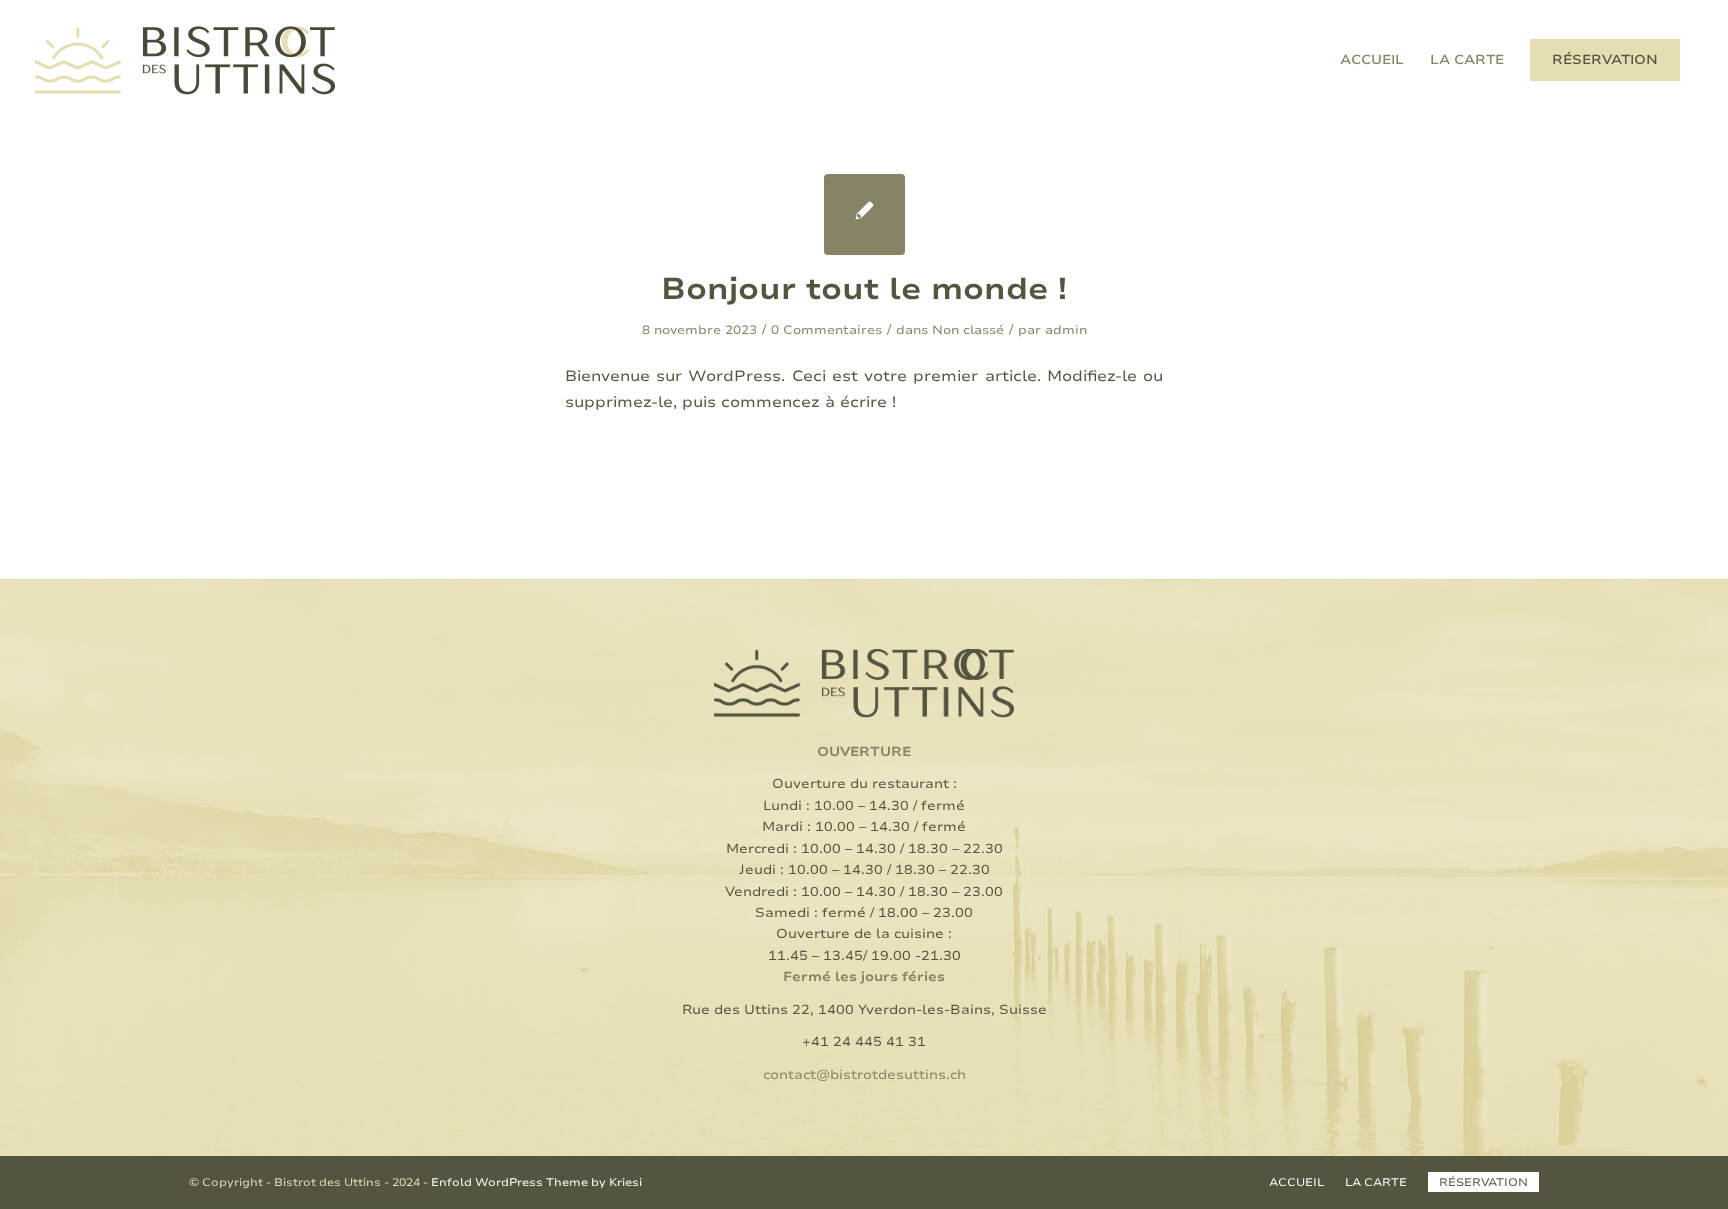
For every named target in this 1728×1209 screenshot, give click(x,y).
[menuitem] (1372, 60)
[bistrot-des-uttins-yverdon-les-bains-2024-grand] (185, 60)
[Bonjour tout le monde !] (864, 214)
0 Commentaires (826, 330)
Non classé (968, 330)
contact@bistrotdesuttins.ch (864, 1075)
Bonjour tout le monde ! (864, 289)
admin (1066, 330)
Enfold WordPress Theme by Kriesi (536, 1182)
